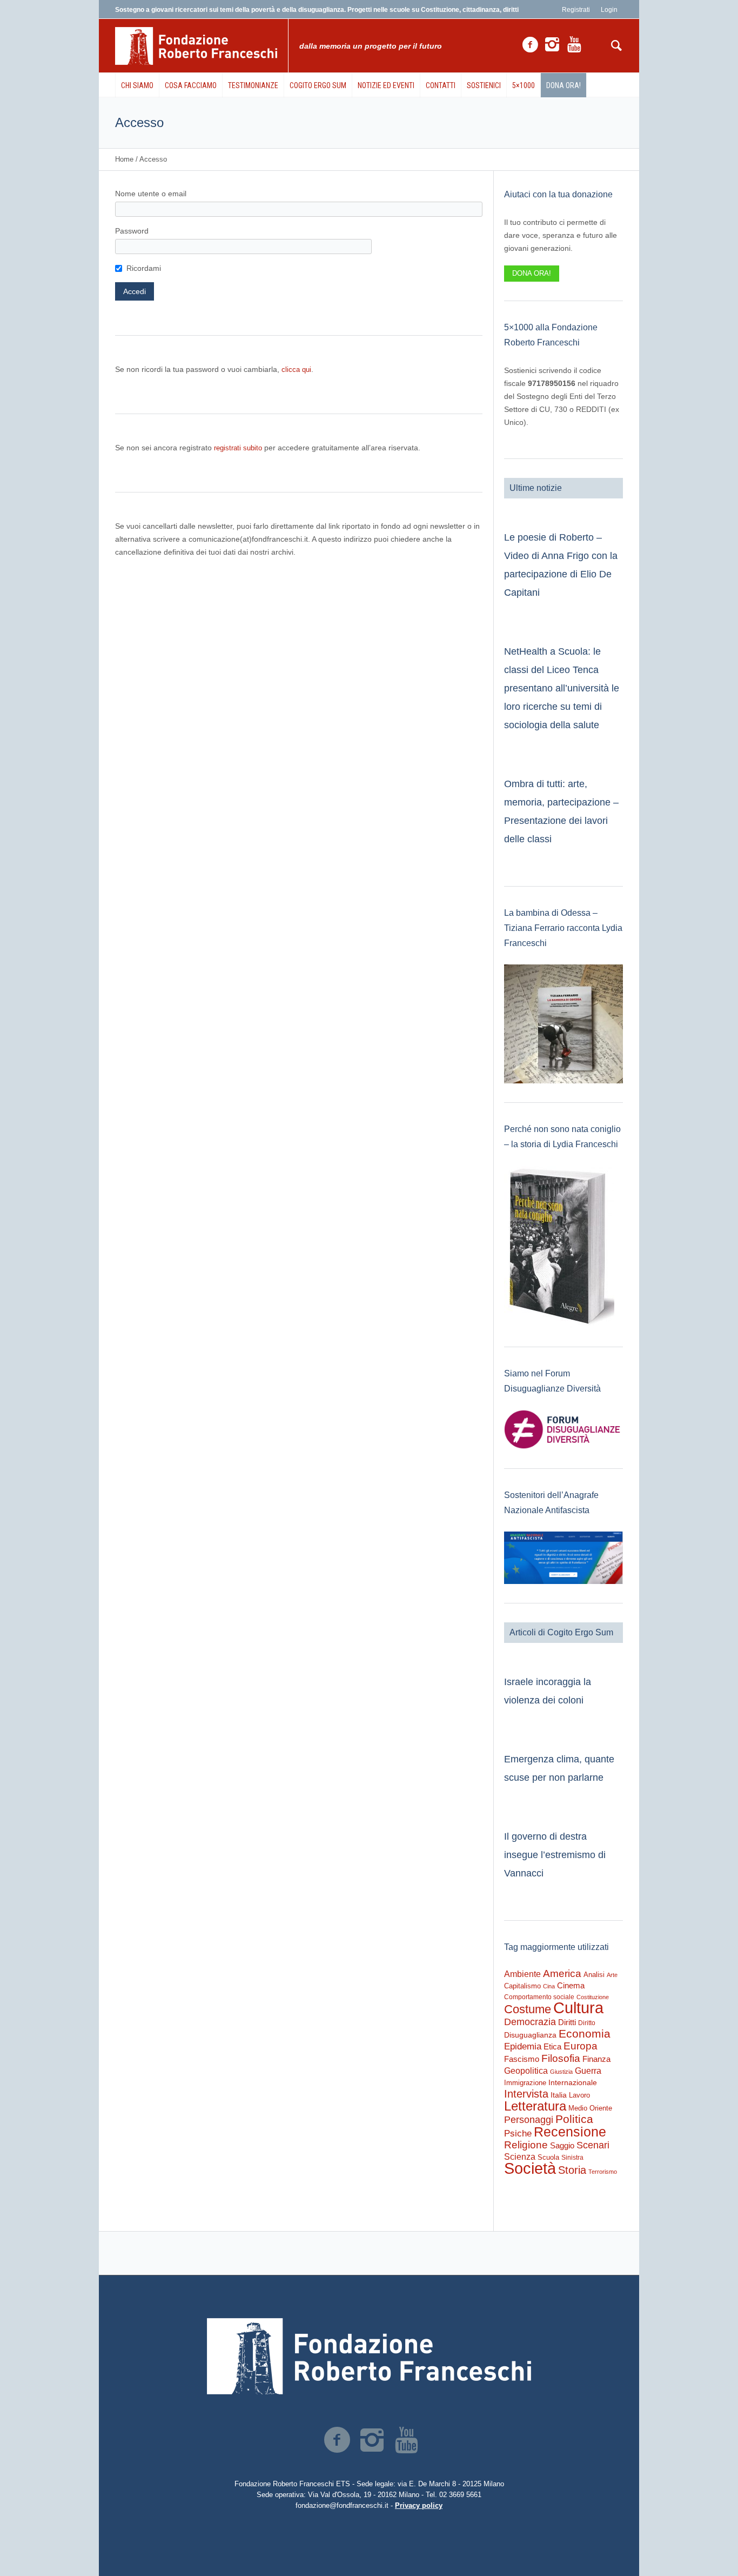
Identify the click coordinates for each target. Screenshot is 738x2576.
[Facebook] (530, 45)
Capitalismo (522, 1986)
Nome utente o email (151, 194)
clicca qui (296, 370)
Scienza (520, 2157)
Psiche (518, 2133)
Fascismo (522, 2059)
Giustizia (561, 2072)
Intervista (526, 2094)
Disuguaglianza (530, 2035)
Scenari (593, 2145)
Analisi (594, 1975)
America (562, 1973)
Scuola (548, 2157)
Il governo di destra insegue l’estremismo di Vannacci (555, 1855)
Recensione (570, 2132)
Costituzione (593, 1997)
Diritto (587, 2023)
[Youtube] (574, 45)
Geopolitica (526, 2071)
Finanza (596, 2059)
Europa (581, 2046)
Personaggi (529, 2119)
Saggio (562, 2145)
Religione (526, 2145)
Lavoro (579, 2095)
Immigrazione (525, 2083)
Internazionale (573, 2082)
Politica (574, 2119)
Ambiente (522, 1974)
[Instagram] (552, 45)
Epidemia (523, 2046)
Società (530, 2168)
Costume (528, 2009)
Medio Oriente (590, 2108)
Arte (612, 1975)
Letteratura (535, 2106)
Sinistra (572, 2158)
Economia (585, 2034)
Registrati (576, 10)
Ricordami (144, 268)
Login (609, 10)
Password (132, 231)
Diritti (567, 2022)
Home (124, 159)
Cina (549, 1986)
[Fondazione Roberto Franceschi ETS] (369, 2356)
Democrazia (530, 2022)
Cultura (578, 2008)
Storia (572, 2170)
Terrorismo (603, 2172)
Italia (559, 2095)
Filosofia (561, 2058)
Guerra (588, 2071)
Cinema (571, 1985)
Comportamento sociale (539, 1997)
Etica (552, 2046)
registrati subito (238, 448)
